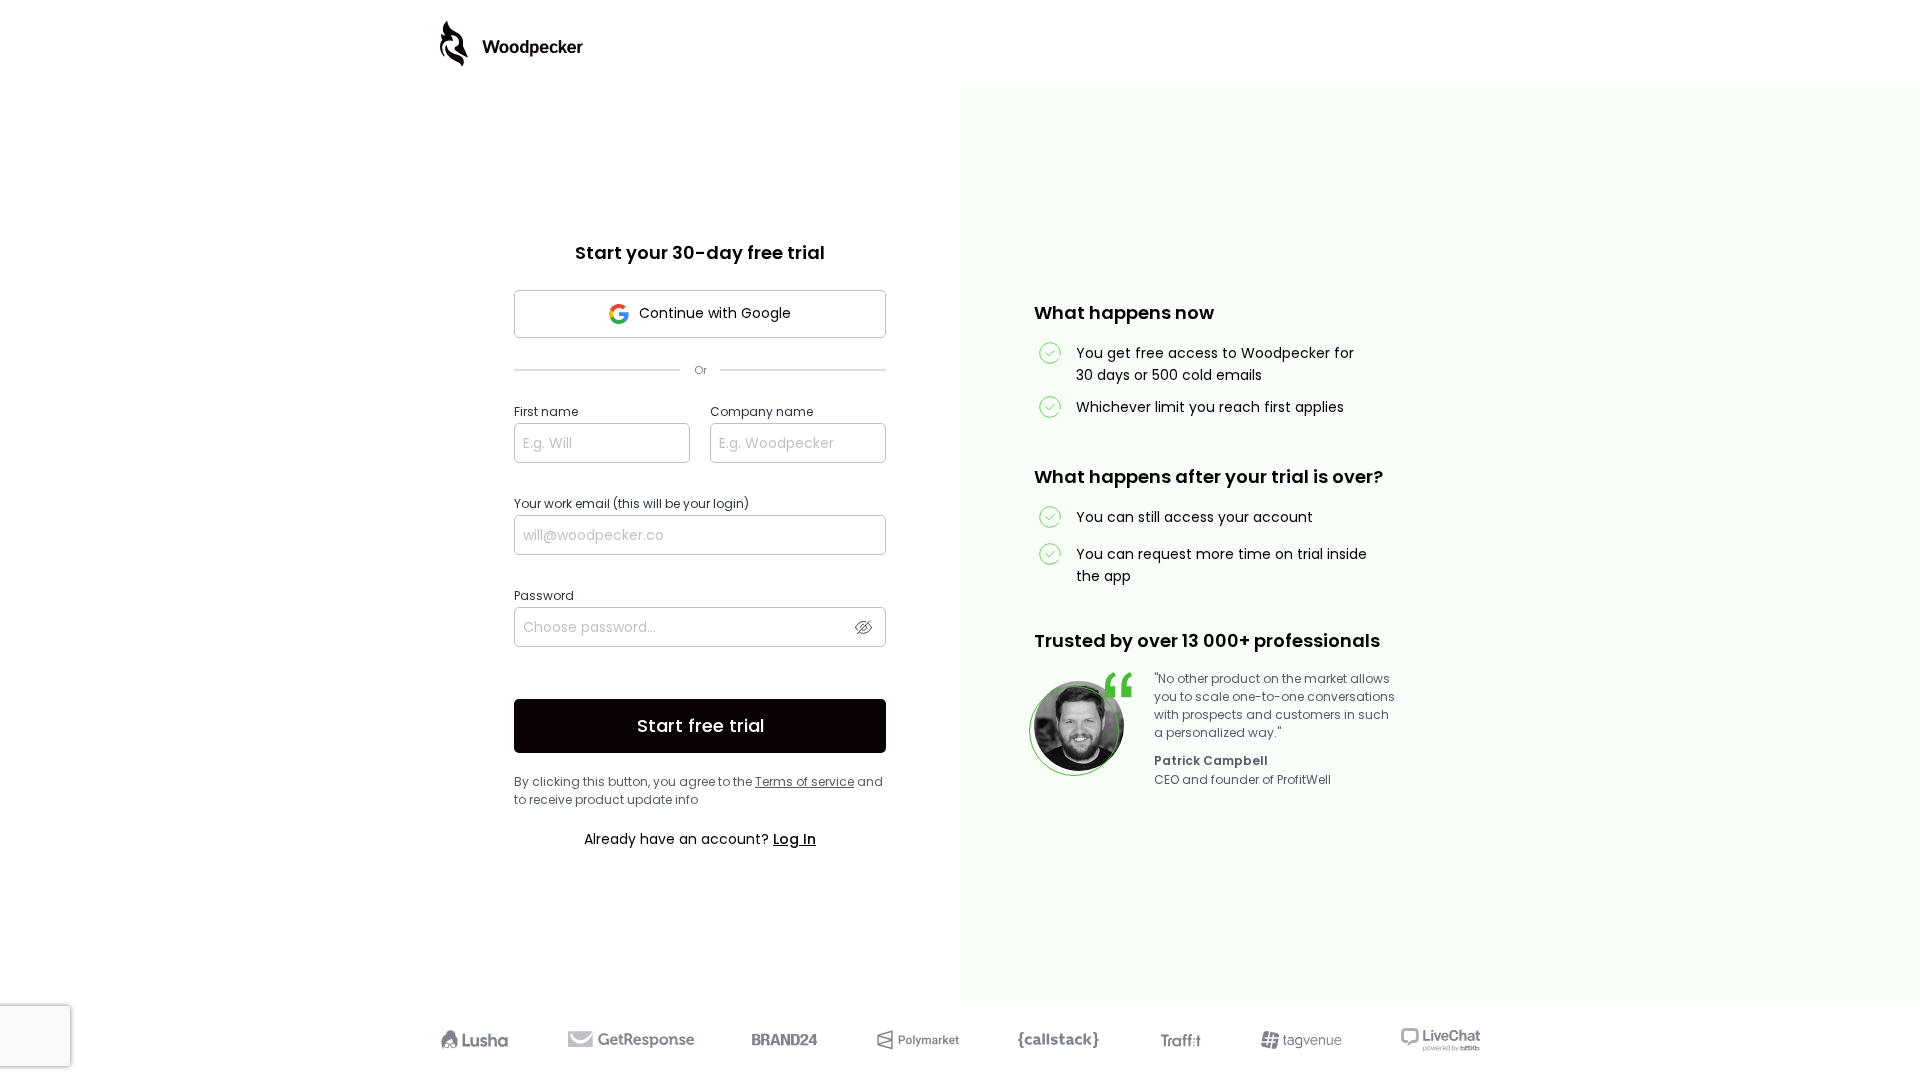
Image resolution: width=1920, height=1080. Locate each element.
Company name (761, 411)
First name (546, 411)
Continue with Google (715, 313)
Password (544, 595)
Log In (794, 839)
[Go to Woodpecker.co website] (511, 44)
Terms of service (804, 781)
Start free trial (700, 725)
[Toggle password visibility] (863, 626)
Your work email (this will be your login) (631, 503)
